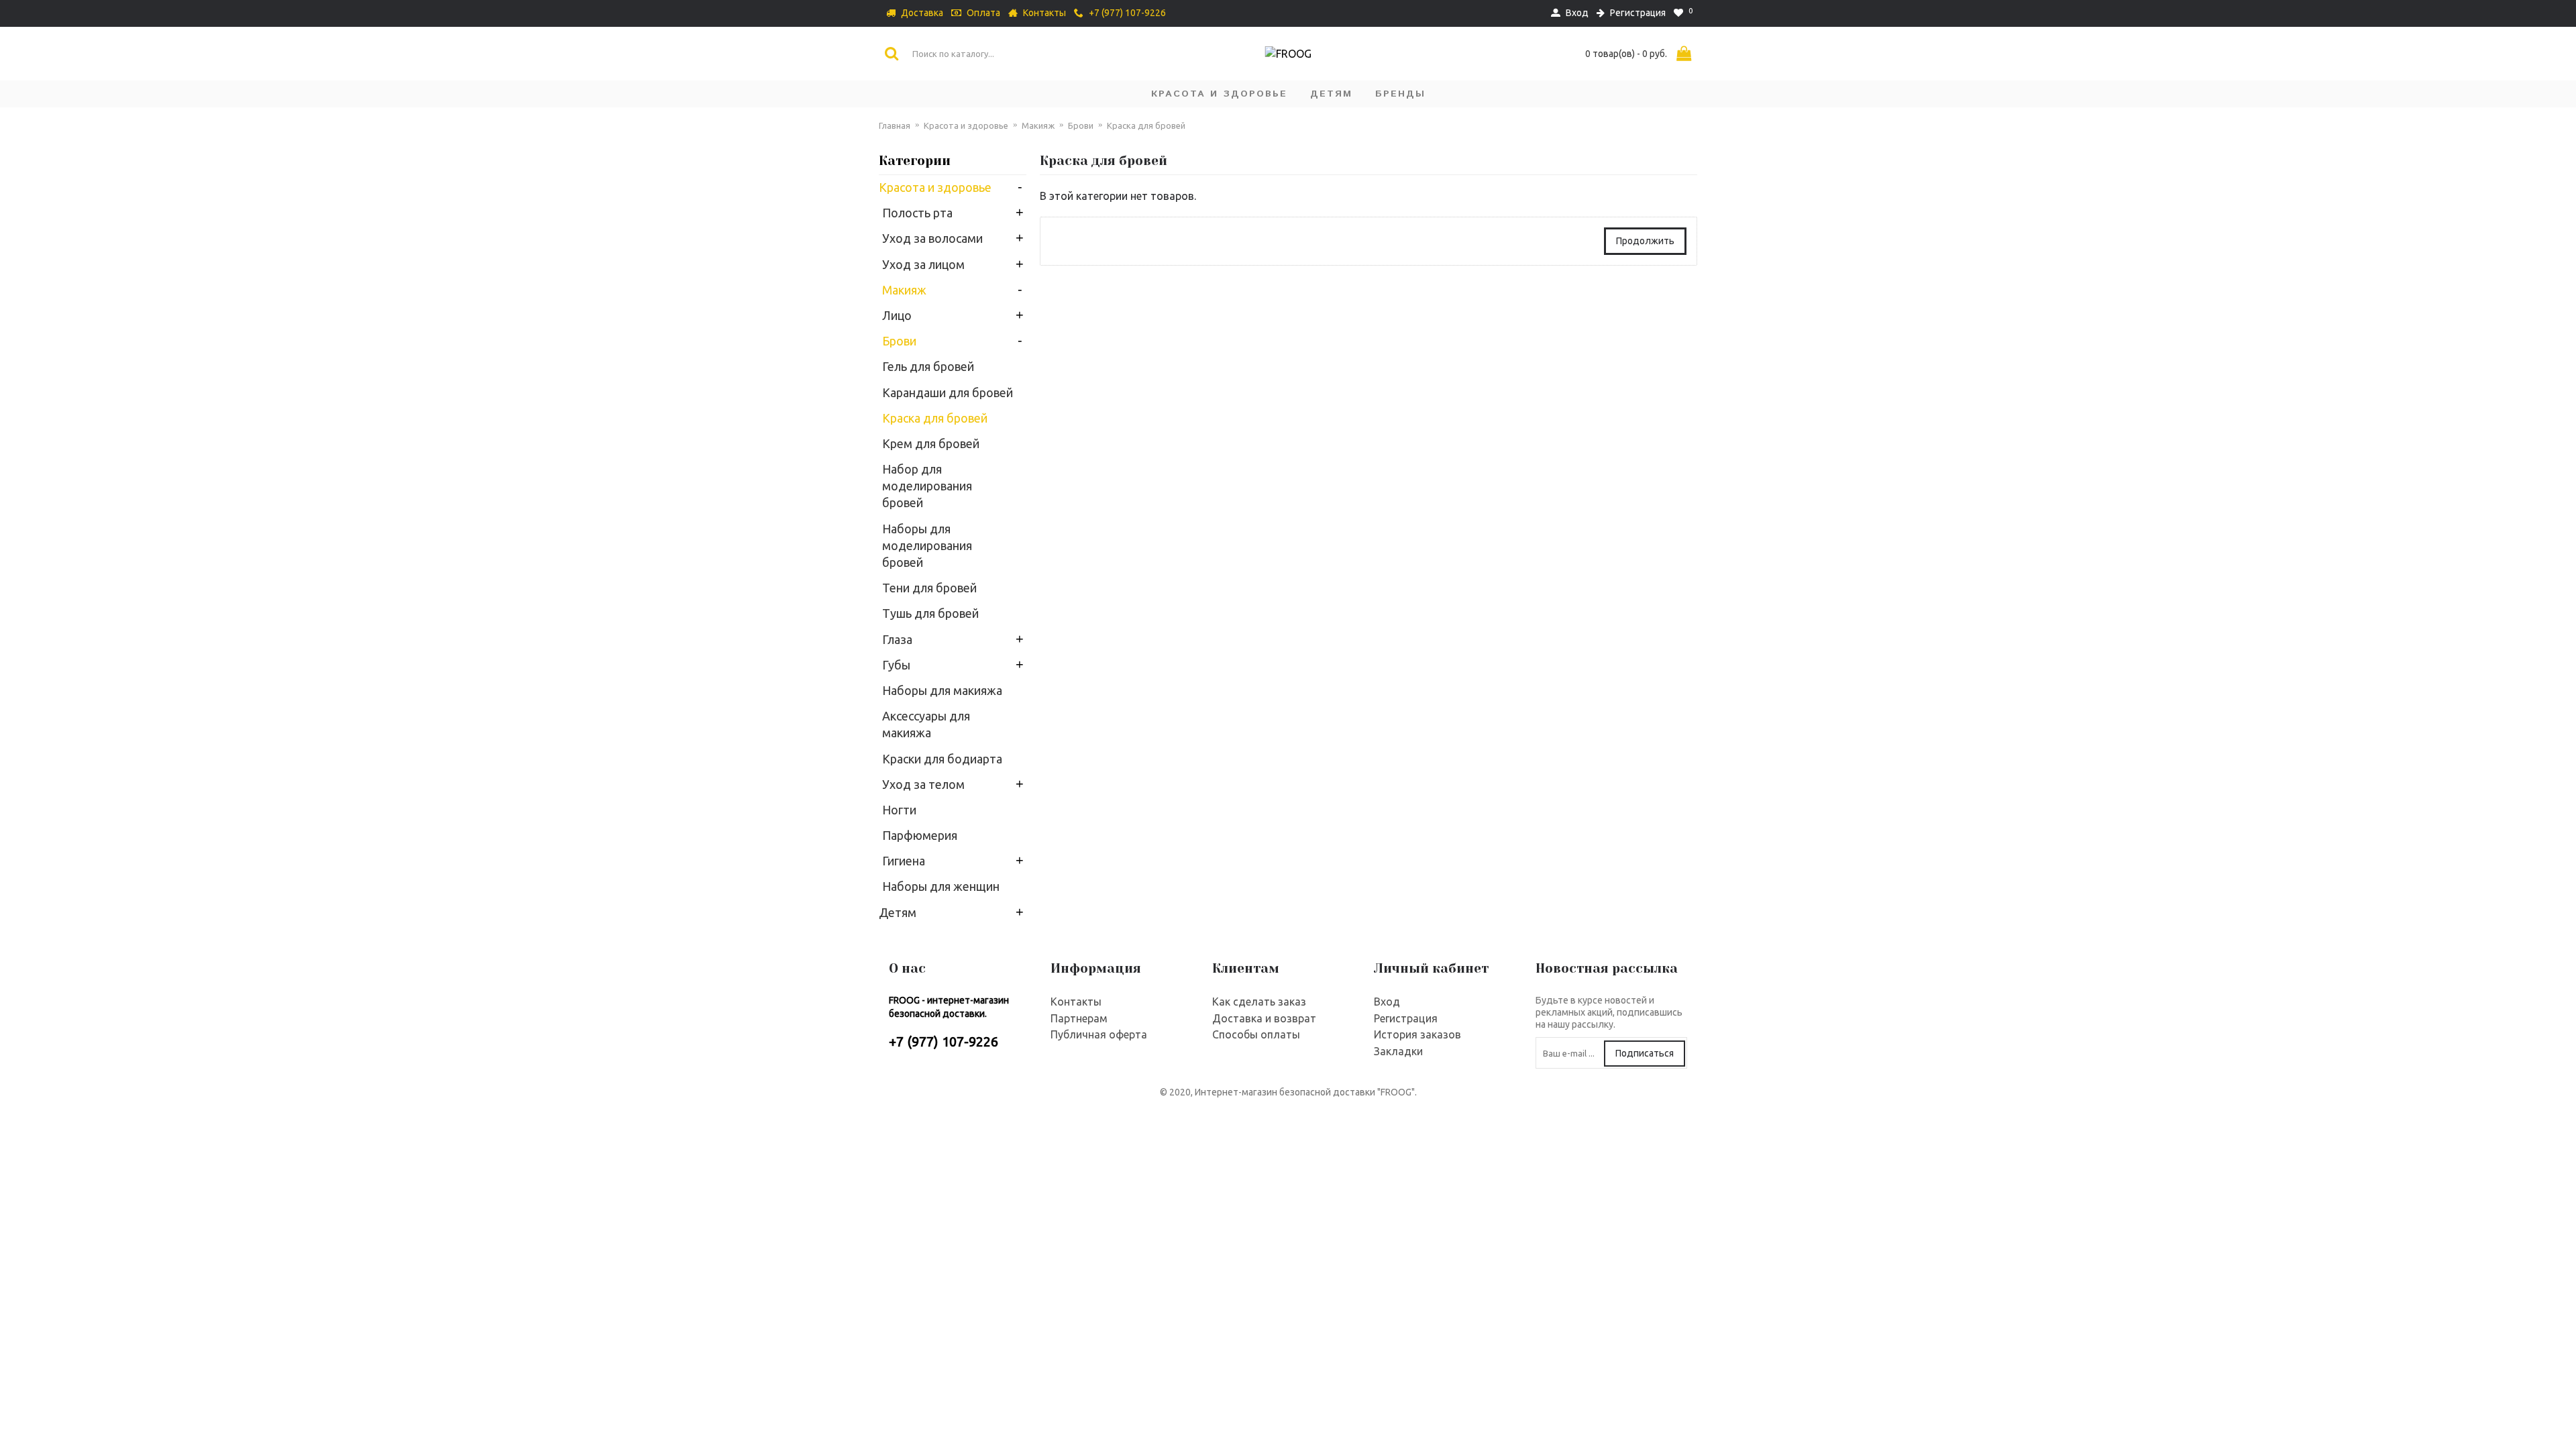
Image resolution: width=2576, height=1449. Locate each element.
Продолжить (1645, 241)
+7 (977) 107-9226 (944, 1041)
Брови (1081, 125)
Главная (895, 125)
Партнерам (1079, 1018)
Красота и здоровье (966, 125)
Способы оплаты (1256, 1034)
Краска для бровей (1146, 125)
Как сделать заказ (1259, 1002)
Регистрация (1406, 1018)
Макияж (1038, 125)
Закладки (1398, 1051)
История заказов (1417, 1034)
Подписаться (1645, 1053)
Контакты (1076, 1002)
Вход (1387, 1002)
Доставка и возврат (1264, 1018)
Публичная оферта (1099, 1034)
